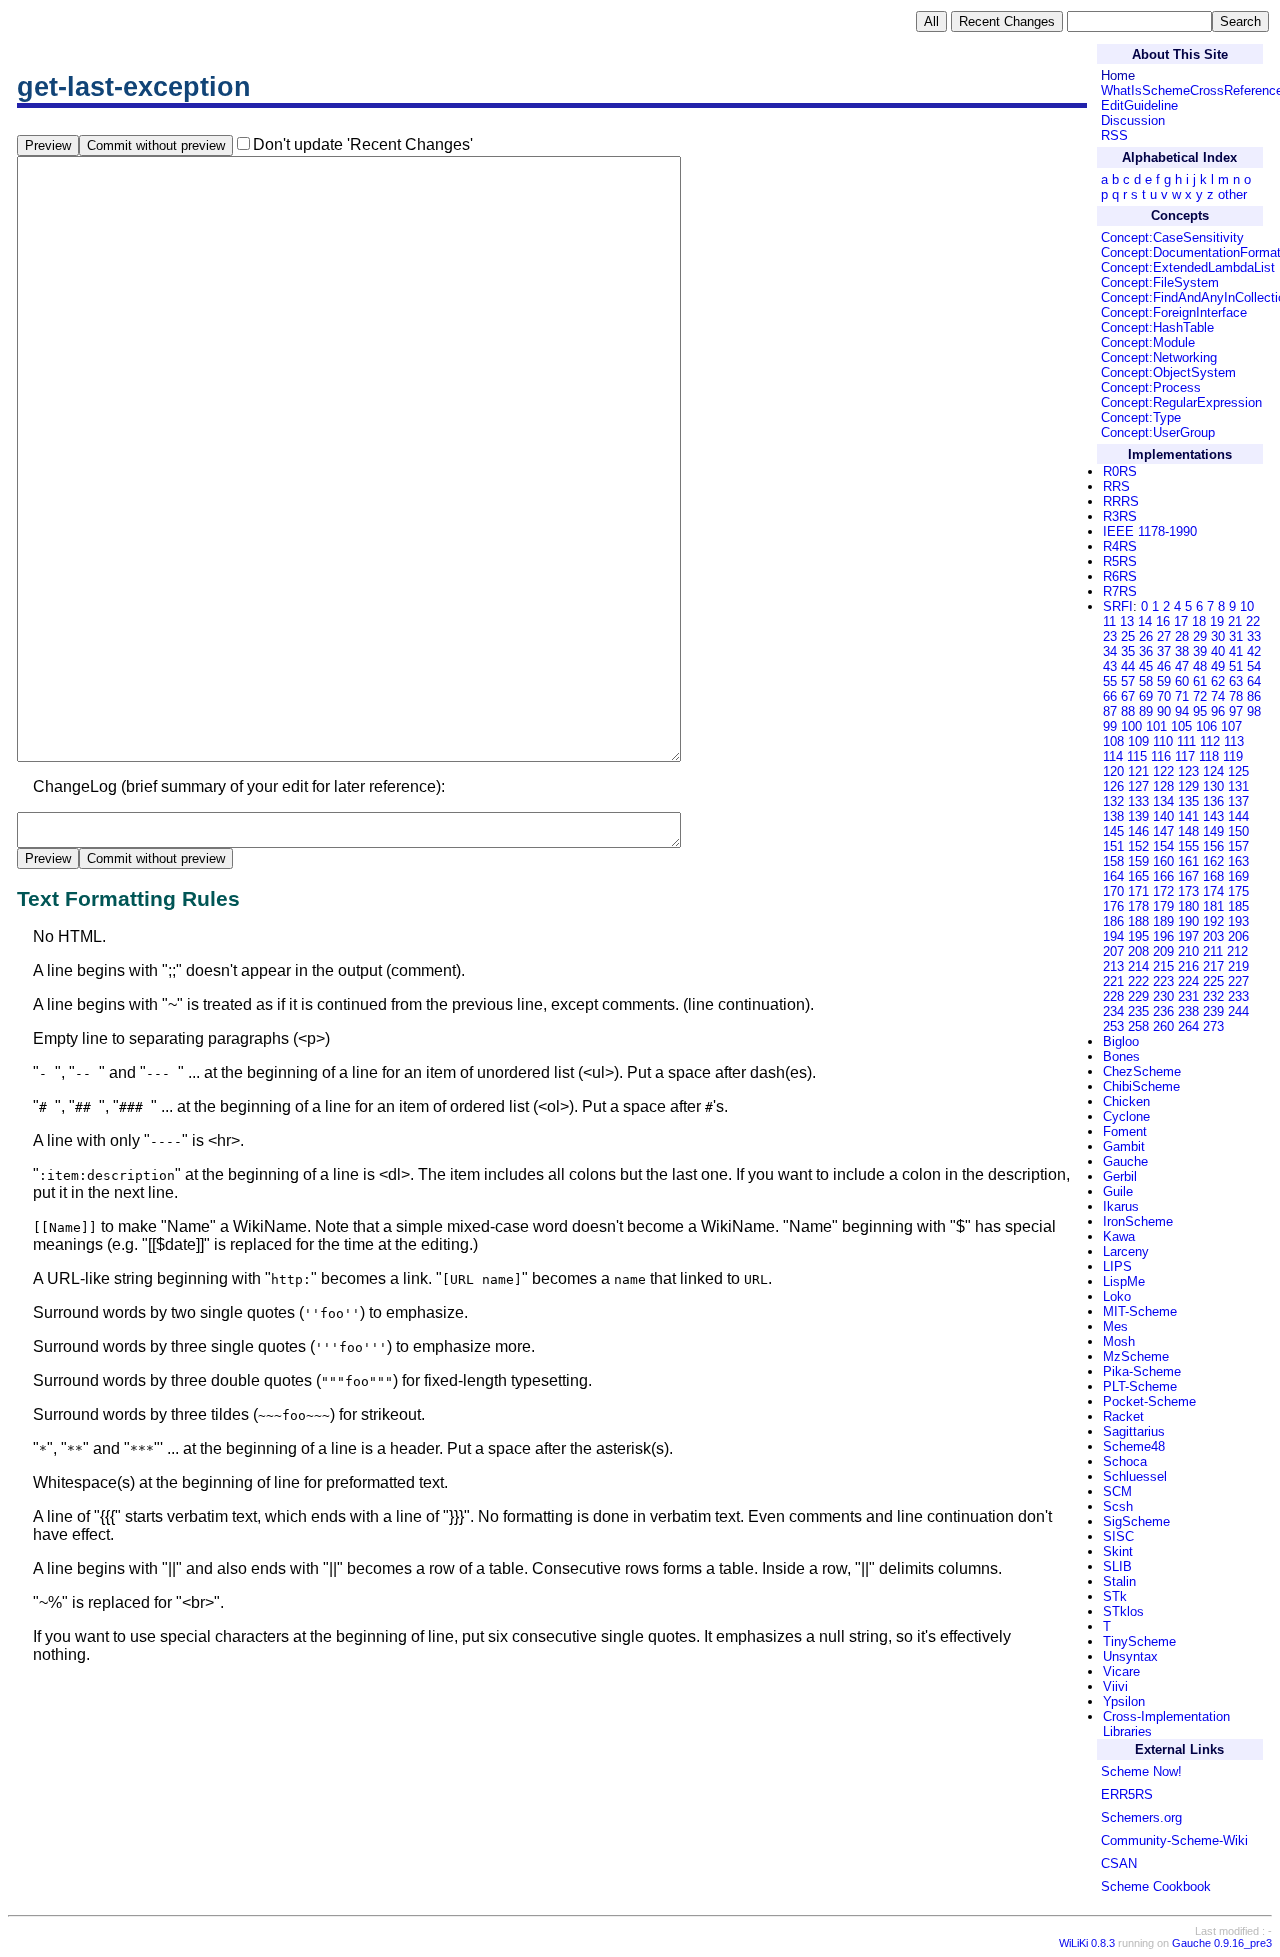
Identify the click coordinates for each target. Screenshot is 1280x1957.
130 (1213, 786)
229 (1138, 996)
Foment (1125, 1131)
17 (1181, 621)
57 (1128, 681)
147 (1163, 831)
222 (1138, 981)
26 (1146, 636)
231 (1188, 996)
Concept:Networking (1159, 357)
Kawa (1119, 1236)
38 (1182, 651)
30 (1218, 636)
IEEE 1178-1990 (1150, 531)
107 (1231, 726)
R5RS (1120, 561)
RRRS (1121, 501)
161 (1188, 861)
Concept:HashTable (1157, 327)
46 (1164, 666)
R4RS (1120, 546)
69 (1146, 696)
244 (1238, 1011)
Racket (1123, 1416)
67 (1128, 696)
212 (1237, 951)
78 (1236, 696)
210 (1188, 951)
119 (1233, 756)
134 (1163, 801)
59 (1164, 681)
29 (1200, 636)
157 (1238, 846)
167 (1188, 876)
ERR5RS (1127, 1794)
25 (1128, 636)
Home (1118, 75)
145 (1113, 831)
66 (1110, 696)
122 (1163, 771)
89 (1146, 711)
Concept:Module (1148, 342)
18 (1199, 621)
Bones (1121, 1056)
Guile (1118, 1191)
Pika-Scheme (1142, 1371)
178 (1138, 906)
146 (1138, 831)
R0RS (1120, 471)
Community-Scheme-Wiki (1174, 1840)
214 (1138, 966)
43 (1110, 666)
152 (1138, 846)
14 (1145, 621)
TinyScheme (1139, 1641)
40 (1218, 651)
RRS (1116, 486)
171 (1138, 891)
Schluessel (1135, 1476)
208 (1138, 951)
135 (1188, 801)
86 (1254, 696)
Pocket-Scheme (1149, 1401)
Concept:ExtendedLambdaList (1188, 267)
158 (1113, 861)
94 (1182, 711)
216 (1188, 966)
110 (1163, 741)
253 (1113, 1026)
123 (1188, 771)
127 (1138, 786)
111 (1186, 741)
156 (1213, 846)
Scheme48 (1134, 1446)
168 (1213, 876)
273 (1213, 1026)
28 (1182, 636)
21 (1235, 621)
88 (1128, 711)
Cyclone (1126, 1116)
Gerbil (1120, 1176)
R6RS (1120, 576)
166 (1163, 876)
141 (1188, 816)
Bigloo (1121, 1041)
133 (1138, 801)
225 (1213, 981)
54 (1254, 666)
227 (1238, 981)
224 (1188, 981)
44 (1128, 666)
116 (1161, 756)
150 (1238, 831)
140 (1163, 816)
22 (1253, 621)
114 (1113, 756)
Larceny (1126, 1251)
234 (1113, 1011)
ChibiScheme (1141, 1086)
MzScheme (1136, 1356)
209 (1163, 951)
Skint (1118, 1551)
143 (1213, 816)
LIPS (1117, 1266)
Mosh (1119, 1341)
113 (1234, 741)
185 (1238, 906)
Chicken (1126, 1101)
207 (1113, 951)
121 (1138, 771)
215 (1163, 966)
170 (1113, 891)
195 (1138, 936)
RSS (1114, 135)
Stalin (1119, 1581)
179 (1163, 906)
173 (1188, 891)
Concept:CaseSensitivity (1172, 237)
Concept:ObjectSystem (1168, 372)
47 (1182, 666)
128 (1163, 786)
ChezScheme (1142, 1071)
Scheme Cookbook (1156, 1886)
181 (1213, 906)
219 (1238, 966)
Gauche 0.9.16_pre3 (1222, 1943)
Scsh (1118, 1506)
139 (1138, 816)
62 (1218, 681)
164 (1113, 876)
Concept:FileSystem (1160, 282)
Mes (1115, 1326)
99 (1110, 726)
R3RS (1120, 516)
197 (1188, 936)
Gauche (1125, 1161)
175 (1238, 891)
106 (1206, 726)
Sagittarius (1134, 1431)
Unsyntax (1130, 1656)
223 (1163, 981)
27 (1164, 636)
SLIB (1117, 1566)
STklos (1123, 1611)
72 (1200, 696)
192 (1213, 921)
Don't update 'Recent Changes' (363, 144)
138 (1113, 816)
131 (1238, 786)
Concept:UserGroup (1158, 432)
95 (1200, 711)
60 (1182, 681)
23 (1110, 636)
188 (1138, 921)
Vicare (1121, 1671)
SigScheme (1136, 1521)
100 (1131, 726)
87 (1110, 711)
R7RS (1120, 591)
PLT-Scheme (1140, 1386)
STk (1115, 1596)
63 (1236, 681)
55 (1110, 681)
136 (1213, 801)
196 (1163, 936)
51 (1236, 666)
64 (1254, 681)
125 (1238, 771)
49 (1218, 666)
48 (1200, 666)
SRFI (1118, 606)
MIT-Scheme (1140, 1311)
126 (1113, 786)
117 (1185, 756)
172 (1163, 891)
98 (1254, 711)
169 (1238, 876)
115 (1137, 756)
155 (1188, 846)
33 (1254, 636)
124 (1213, 771)
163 (1238, 861)
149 (1213, 831)
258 (1138, 1026)
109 (1138, 741)
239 (1213, 1011)
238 (1188, 1011)
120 (1113, 771)
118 (1209, 756)
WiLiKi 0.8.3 (1087, 1943)
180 (1188, 906)
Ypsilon (1124, 1701)
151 (1113, 846)
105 (1181, 726)
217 (1213, 966)
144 (1238, 816)
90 (1164, 711)
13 (1127, 621)
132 (1113, 801)
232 (1213, 996)
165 (1138, 876)
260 (1163, 1026)
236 (1163, 1011)
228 (1113, 996)
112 (1210, 741)
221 (1113, 981)
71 (1182, 696)
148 (1188, 831)
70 (1164, 696)
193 (1238, 921)
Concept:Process (1151, 387)
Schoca (1125, 1461)
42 (1254, 651)
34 (1110, 651)
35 (1128, 651)
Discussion (1133, 120)
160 (1163, 861)
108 (1113, 741)
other (1232, 194)
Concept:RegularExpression (1181, 402)
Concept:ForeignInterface (1174, 312)
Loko (1117, 1296)
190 (1188, 921)
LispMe (1124, 1281)
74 (1218, 696)
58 (1146, 681)
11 (1109, 621)
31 (1236, 636)
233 (1238, 996)
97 (1236, 711)
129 (1188, 786)
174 (1213, 891)
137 (1238, 801)
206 (1238, 936)
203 (1213, 936)
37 (1164, 651)
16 (1163, 621)
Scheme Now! (1141, 1771)
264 (1188, 1026)
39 (1200, 651)
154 (1163, 846)
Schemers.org (1141, 1817)
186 (1113, 921)
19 (1217, 621)
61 (1200, 681)
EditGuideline (1139, 105)
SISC (1118, 1536)
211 (1213, 951)
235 (1138, 1011)
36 (1146, 651)
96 (1218, 711)
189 (1163, 921)
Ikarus (1121, 1206)
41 (1236, 651)
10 (1247, 606)
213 (1113, 966)
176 (1113, 906)
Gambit (1124, 1146)
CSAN (1119, 1863)
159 (1138, 861)
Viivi (1115, 1686)
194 (1113, 936)
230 (1163, 996)
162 (1213, 861)
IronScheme (1138, 1221)
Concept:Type (1141, 417)
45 (1146, 666)
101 (1156, 726)
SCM (1117, 1491)
